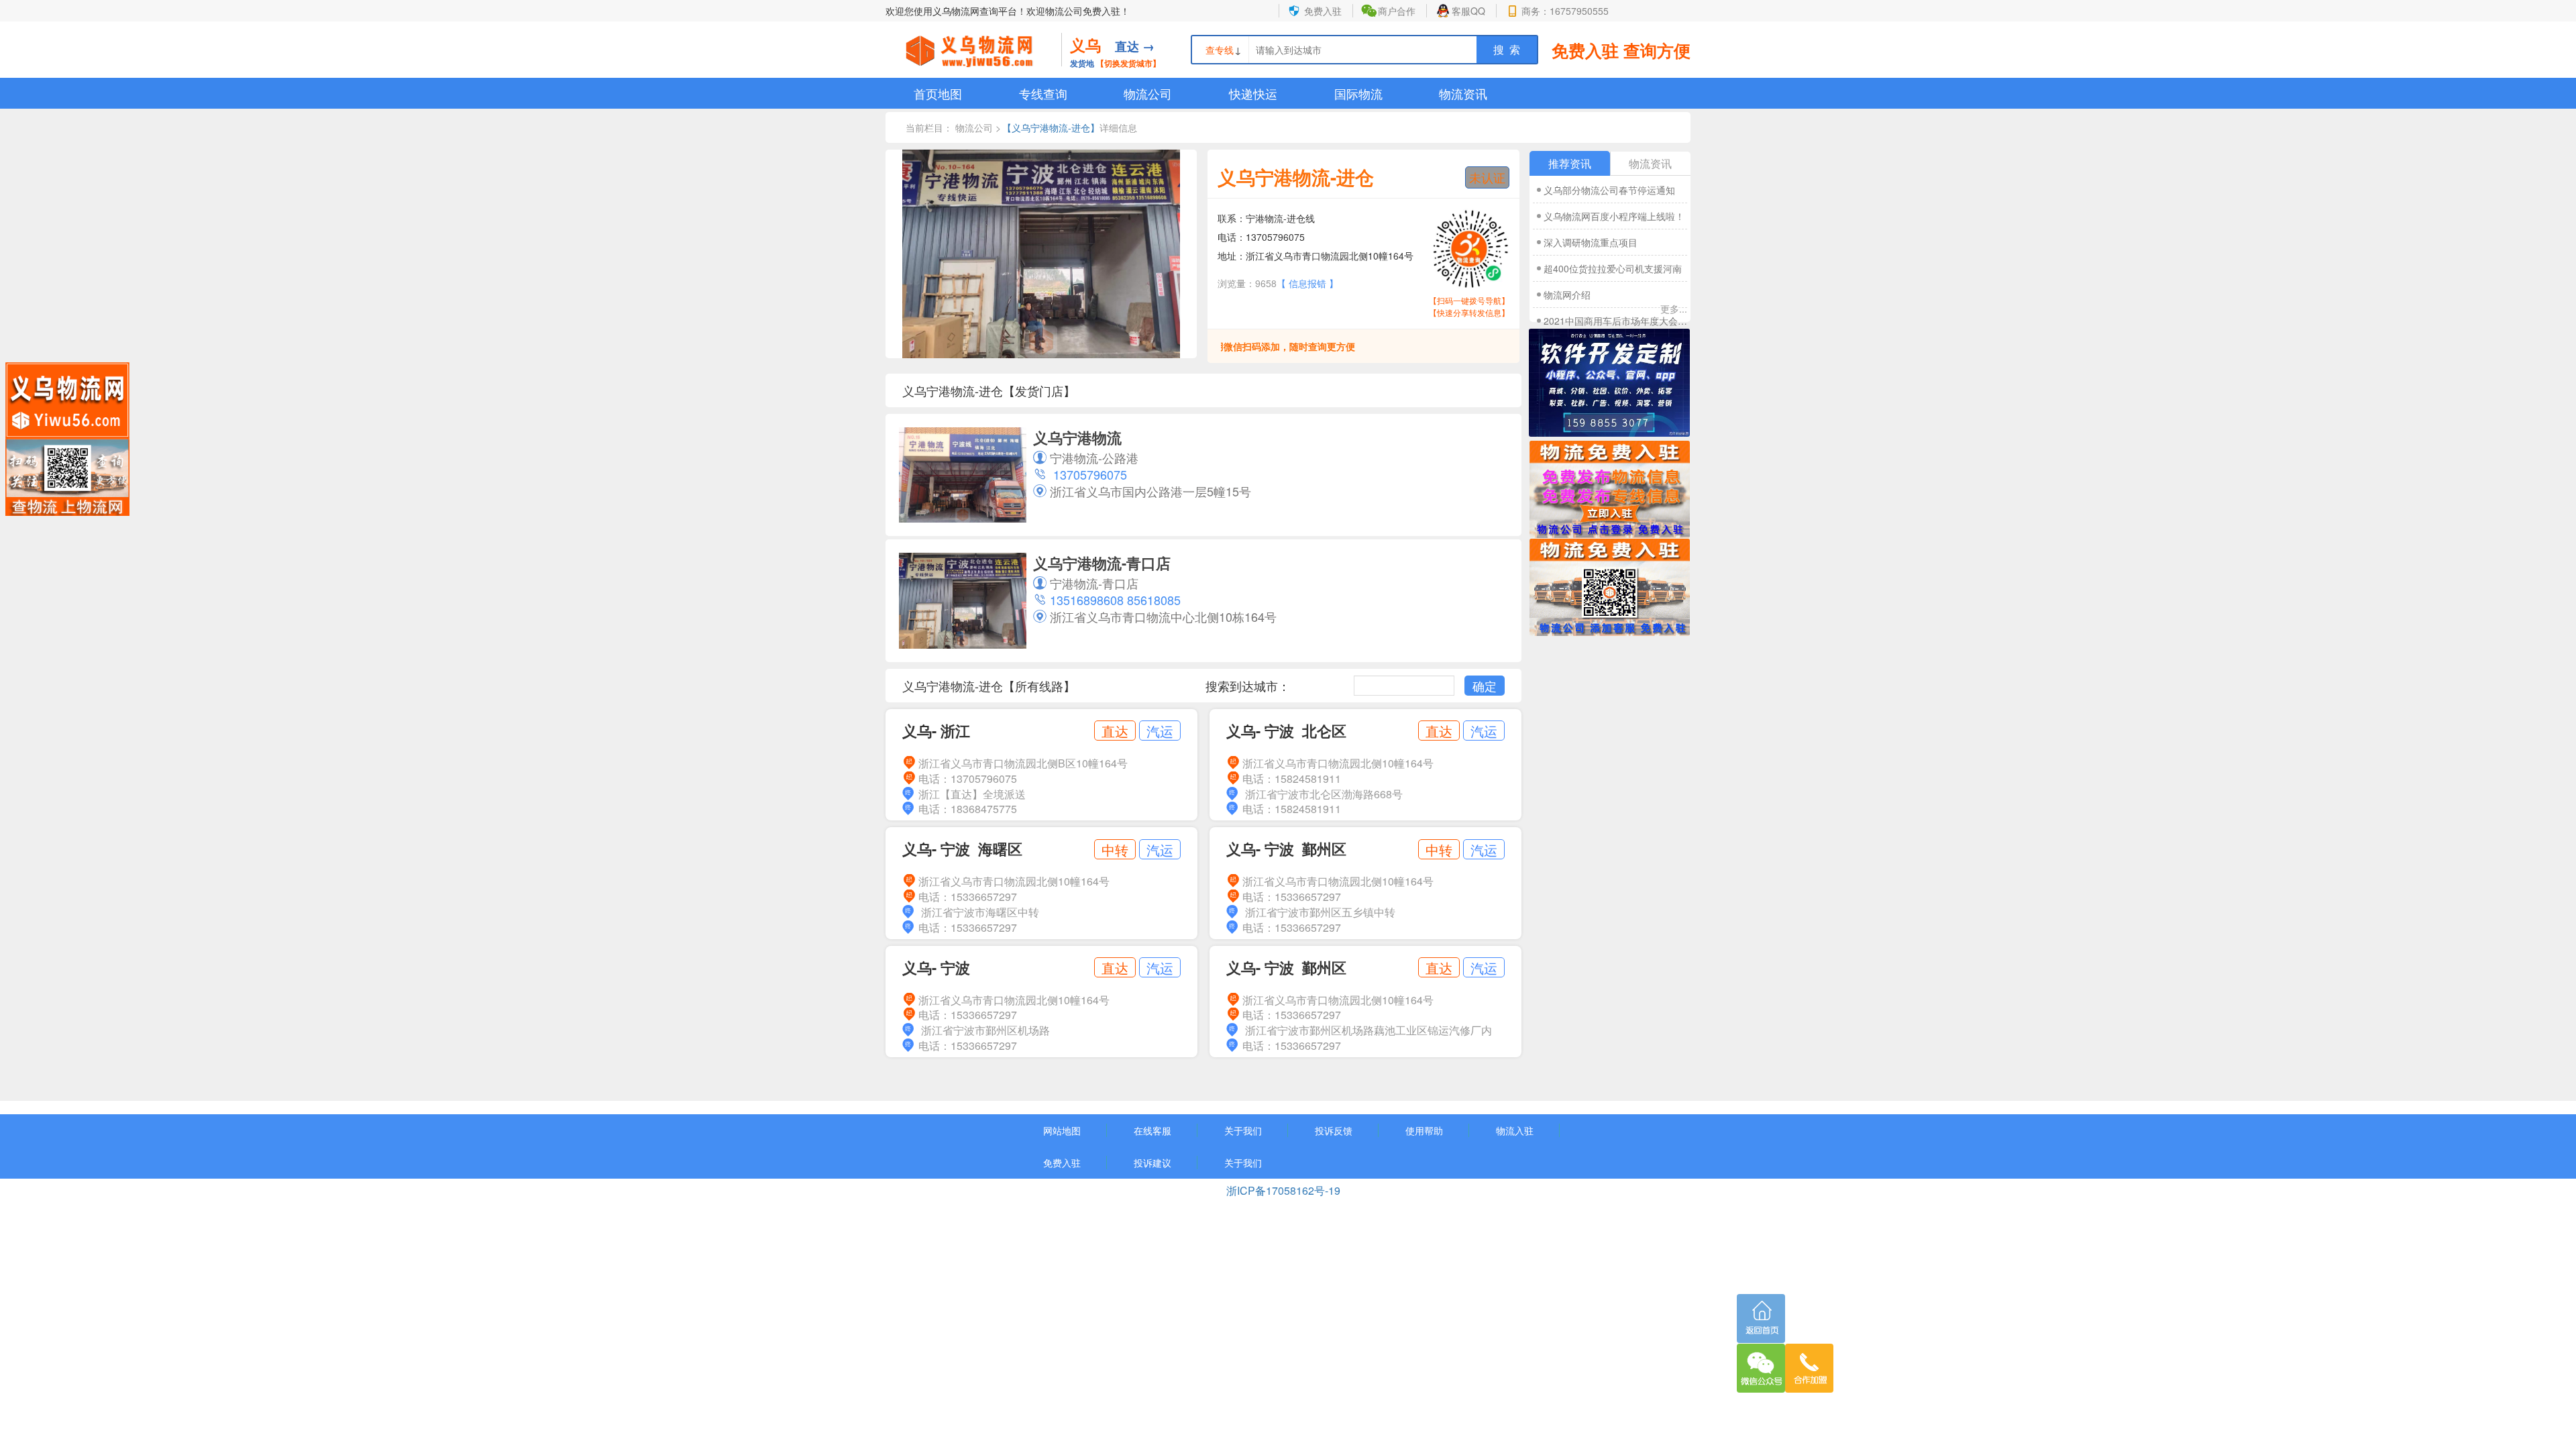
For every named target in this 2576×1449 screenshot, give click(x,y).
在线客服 (1152, 1130)
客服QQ (1468, 11)
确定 (1485, 686)
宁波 (1279, 731)
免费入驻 (1323, 11)
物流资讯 (1463, 93)
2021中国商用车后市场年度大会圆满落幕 (1616, 321)
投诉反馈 (1334, 1130)
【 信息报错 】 (1307, 283)
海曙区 (1000, 849)
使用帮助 (1424, 1130)
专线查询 (1043, 93)
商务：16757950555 (1565, 11)
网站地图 (1062, 1130)
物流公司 (1148, 93)
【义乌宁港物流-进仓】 (1051, 127)
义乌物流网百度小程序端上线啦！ (1614, 216)
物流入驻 (1515, 1130)
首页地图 (938, 93)
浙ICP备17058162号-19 (1285, 1190)
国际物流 (1358, 93)
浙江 (955, 731)
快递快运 (1253, 93)
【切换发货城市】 (1128, 63)
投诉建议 (1152, 1163)
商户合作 (1397, 11)
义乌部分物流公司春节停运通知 (1609, 190)
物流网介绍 (1567, 294)
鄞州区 (1324, 849)
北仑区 (1324, 731)
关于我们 (1243, 1130)
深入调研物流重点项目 (1591, 242)
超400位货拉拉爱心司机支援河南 (1613, 268)
